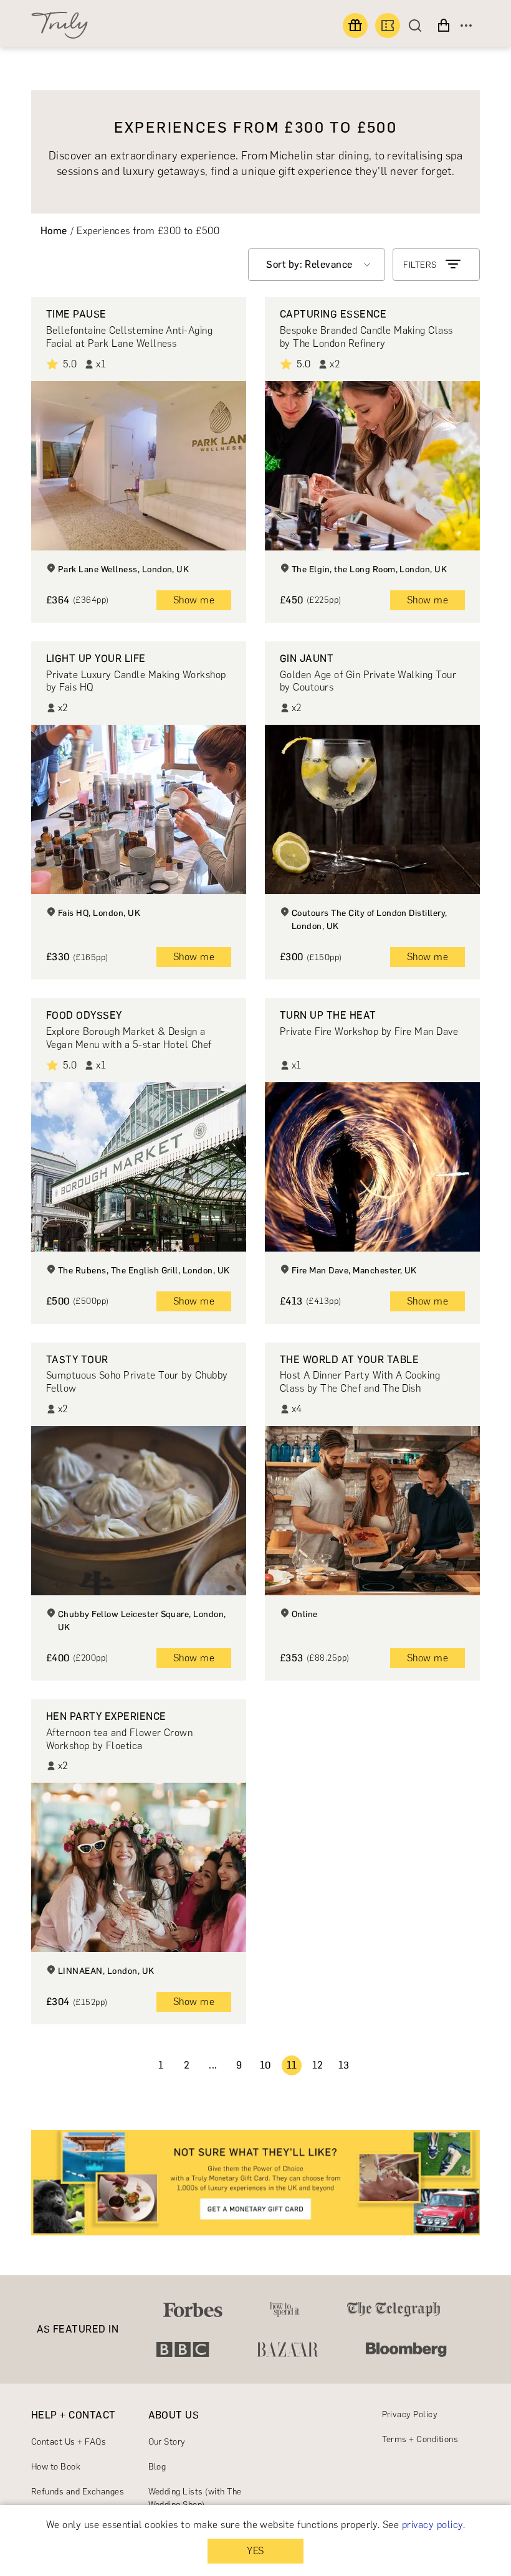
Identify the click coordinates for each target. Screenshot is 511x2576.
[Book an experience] (388, 26)
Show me (194, 600)
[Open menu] (466, 26)
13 (344, 2065)
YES (255, 2551)
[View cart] (444, 26)
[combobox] (317, 265)
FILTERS (420, 265)
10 (265, 2065)
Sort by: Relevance (309, 264)
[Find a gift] (355, 26)
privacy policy (432, 2525)
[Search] (418, 26)
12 (318, 2065)
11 (292, 2065)
